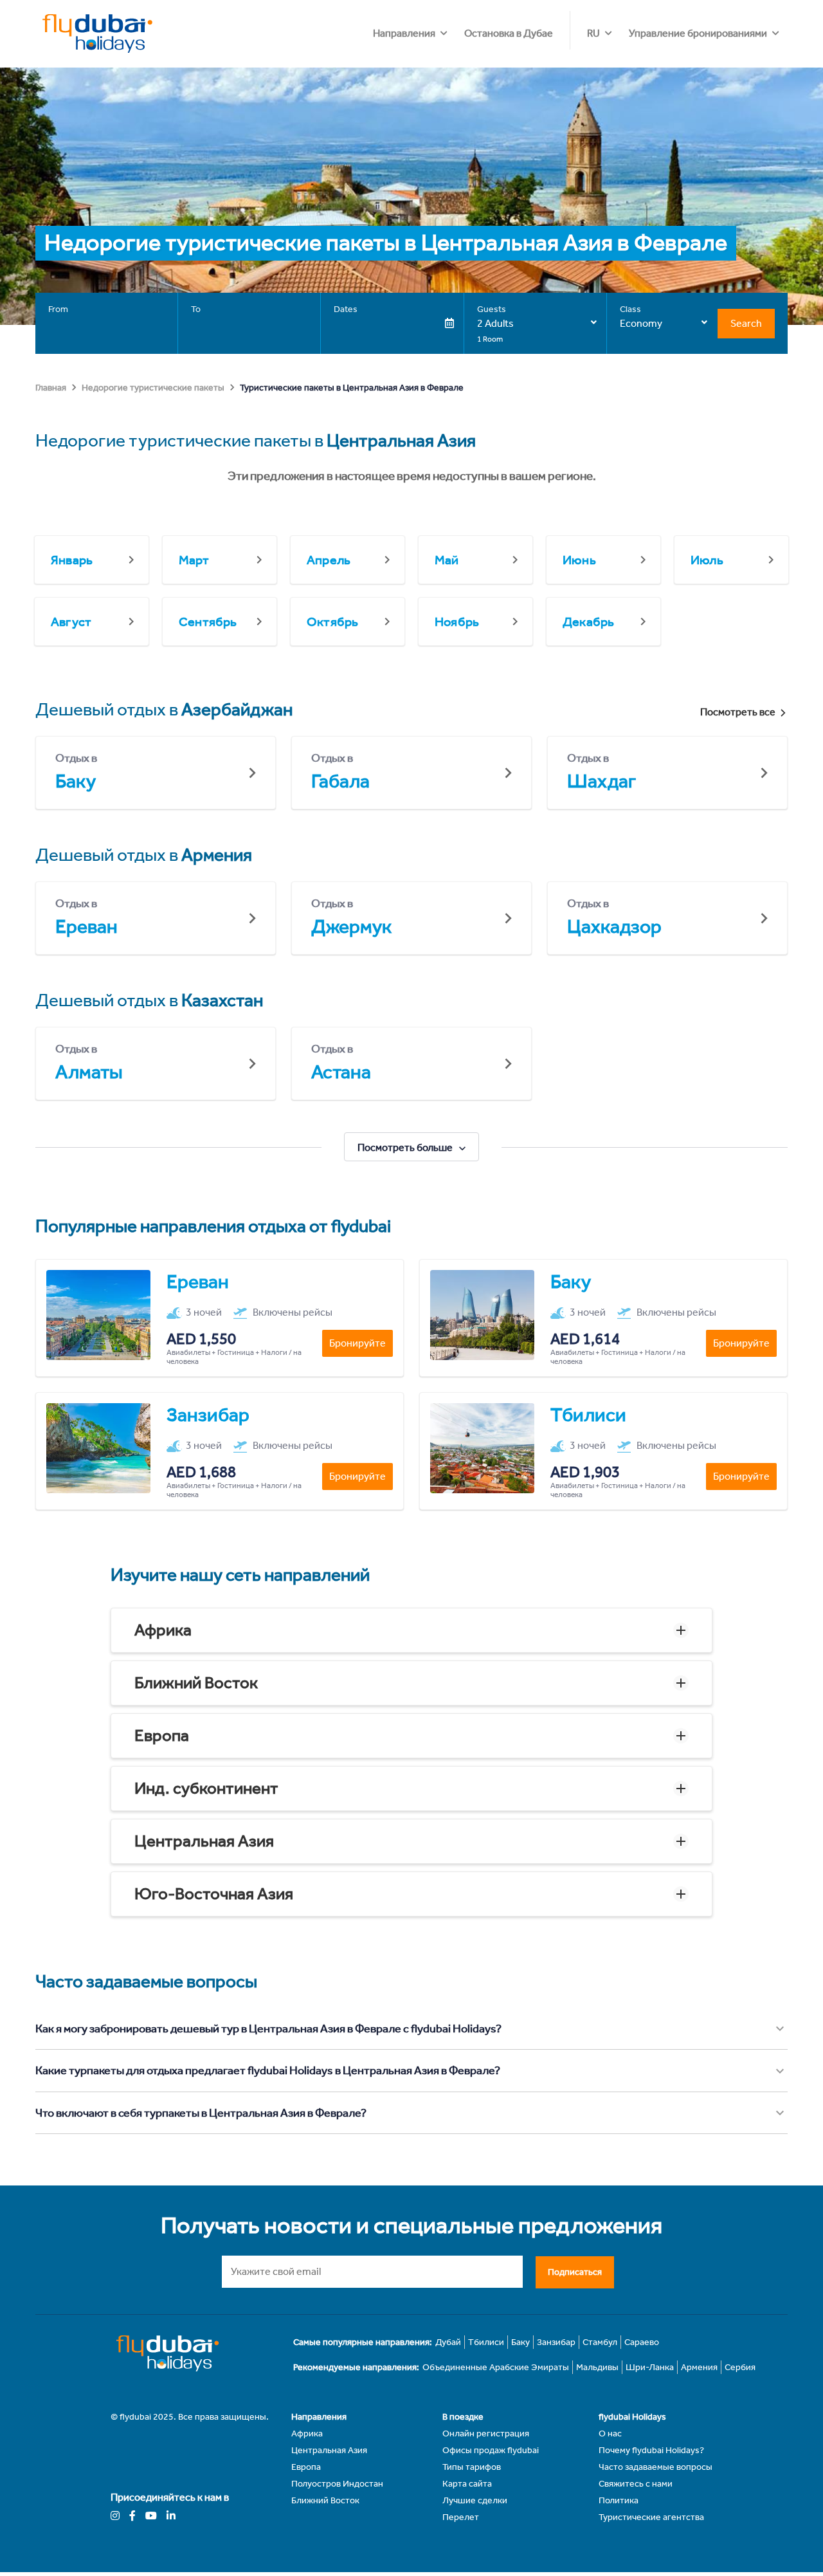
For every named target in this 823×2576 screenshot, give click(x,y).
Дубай (448, 2342)
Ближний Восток (196, 1683)
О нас (610, 2433)
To (196, 309)
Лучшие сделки (475, 2500)
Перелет (461, 2517)
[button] (411, 1630)
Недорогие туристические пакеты (153, 388)
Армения (699, 2367)
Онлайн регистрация (486, 2433)
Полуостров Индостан (337, 2484)
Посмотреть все (738, 712)
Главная (51, 388)
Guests (492, 309)
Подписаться (575, 2272)
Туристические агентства (651, 2517)
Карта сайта (467, 2484)
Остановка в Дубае (509, 33)
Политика (619, 2500)
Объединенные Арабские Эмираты (496, 2367)
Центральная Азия (204, 1841)
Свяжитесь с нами (636, 2484)
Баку (520, 2342)
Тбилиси (486, 2342)
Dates (346, 309)
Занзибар (556, 2342)
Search (746, 323)
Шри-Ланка (650, 2367)
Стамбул (600, 2342)
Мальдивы (597, 2367)
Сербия (740, 2367)
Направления (404, 33)
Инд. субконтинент (206, 1788)
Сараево (642, 2342)
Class (630, 309)
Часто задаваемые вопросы (656, 2467)
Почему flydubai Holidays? (651, 2450)
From (58, 309)
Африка (163, 1630)
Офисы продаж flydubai (491, 2450)
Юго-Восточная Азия (214, 1894)
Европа (162, 1735)
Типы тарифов (472, 2467)
